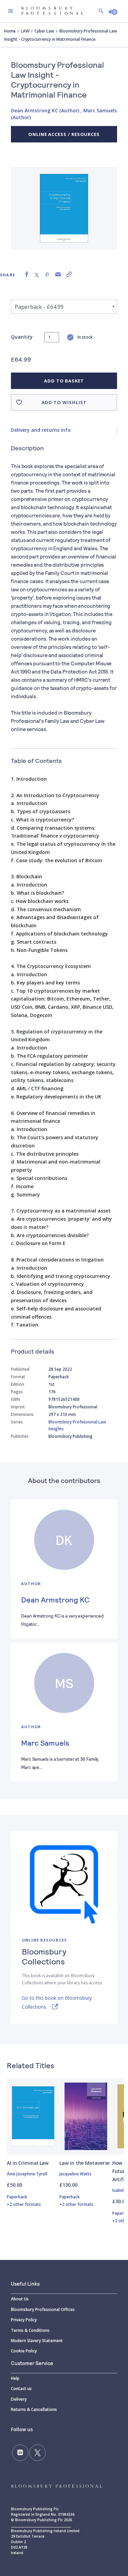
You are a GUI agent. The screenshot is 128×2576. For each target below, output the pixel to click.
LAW (25, 31)
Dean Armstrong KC (55, 1599)
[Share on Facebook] (27, 274)
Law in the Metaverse (84, 2163)
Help (15, 2378)
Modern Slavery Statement (37, 2341)
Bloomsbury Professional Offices (43, 2309)
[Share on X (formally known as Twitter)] (37, 274)
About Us (20, 2299)
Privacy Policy (24, 2320)
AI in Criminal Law (28, 2163)
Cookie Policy (24, 2351)
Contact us (21, 2389)
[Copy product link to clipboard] (69, 274)
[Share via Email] (58, 274)
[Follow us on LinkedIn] (20, 2453)
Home (10, 31)
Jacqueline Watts (75, 2174)
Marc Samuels (45, 1743)
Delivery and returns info (41, 430)
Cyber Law (44, 31)
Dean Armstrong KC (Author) (45, 110)
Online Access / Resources (64, 134)
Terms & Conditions (30, 2330)
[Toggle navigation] (11, 11)
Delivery (19, 2399)
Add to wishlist (64, 402)
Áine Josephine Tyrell (27, 2174)
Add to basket (64, 381)
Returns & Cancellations (34, 2409)
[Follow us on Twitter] (38, 2453)
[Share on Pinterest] (47, 274)
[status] (52, 337)
